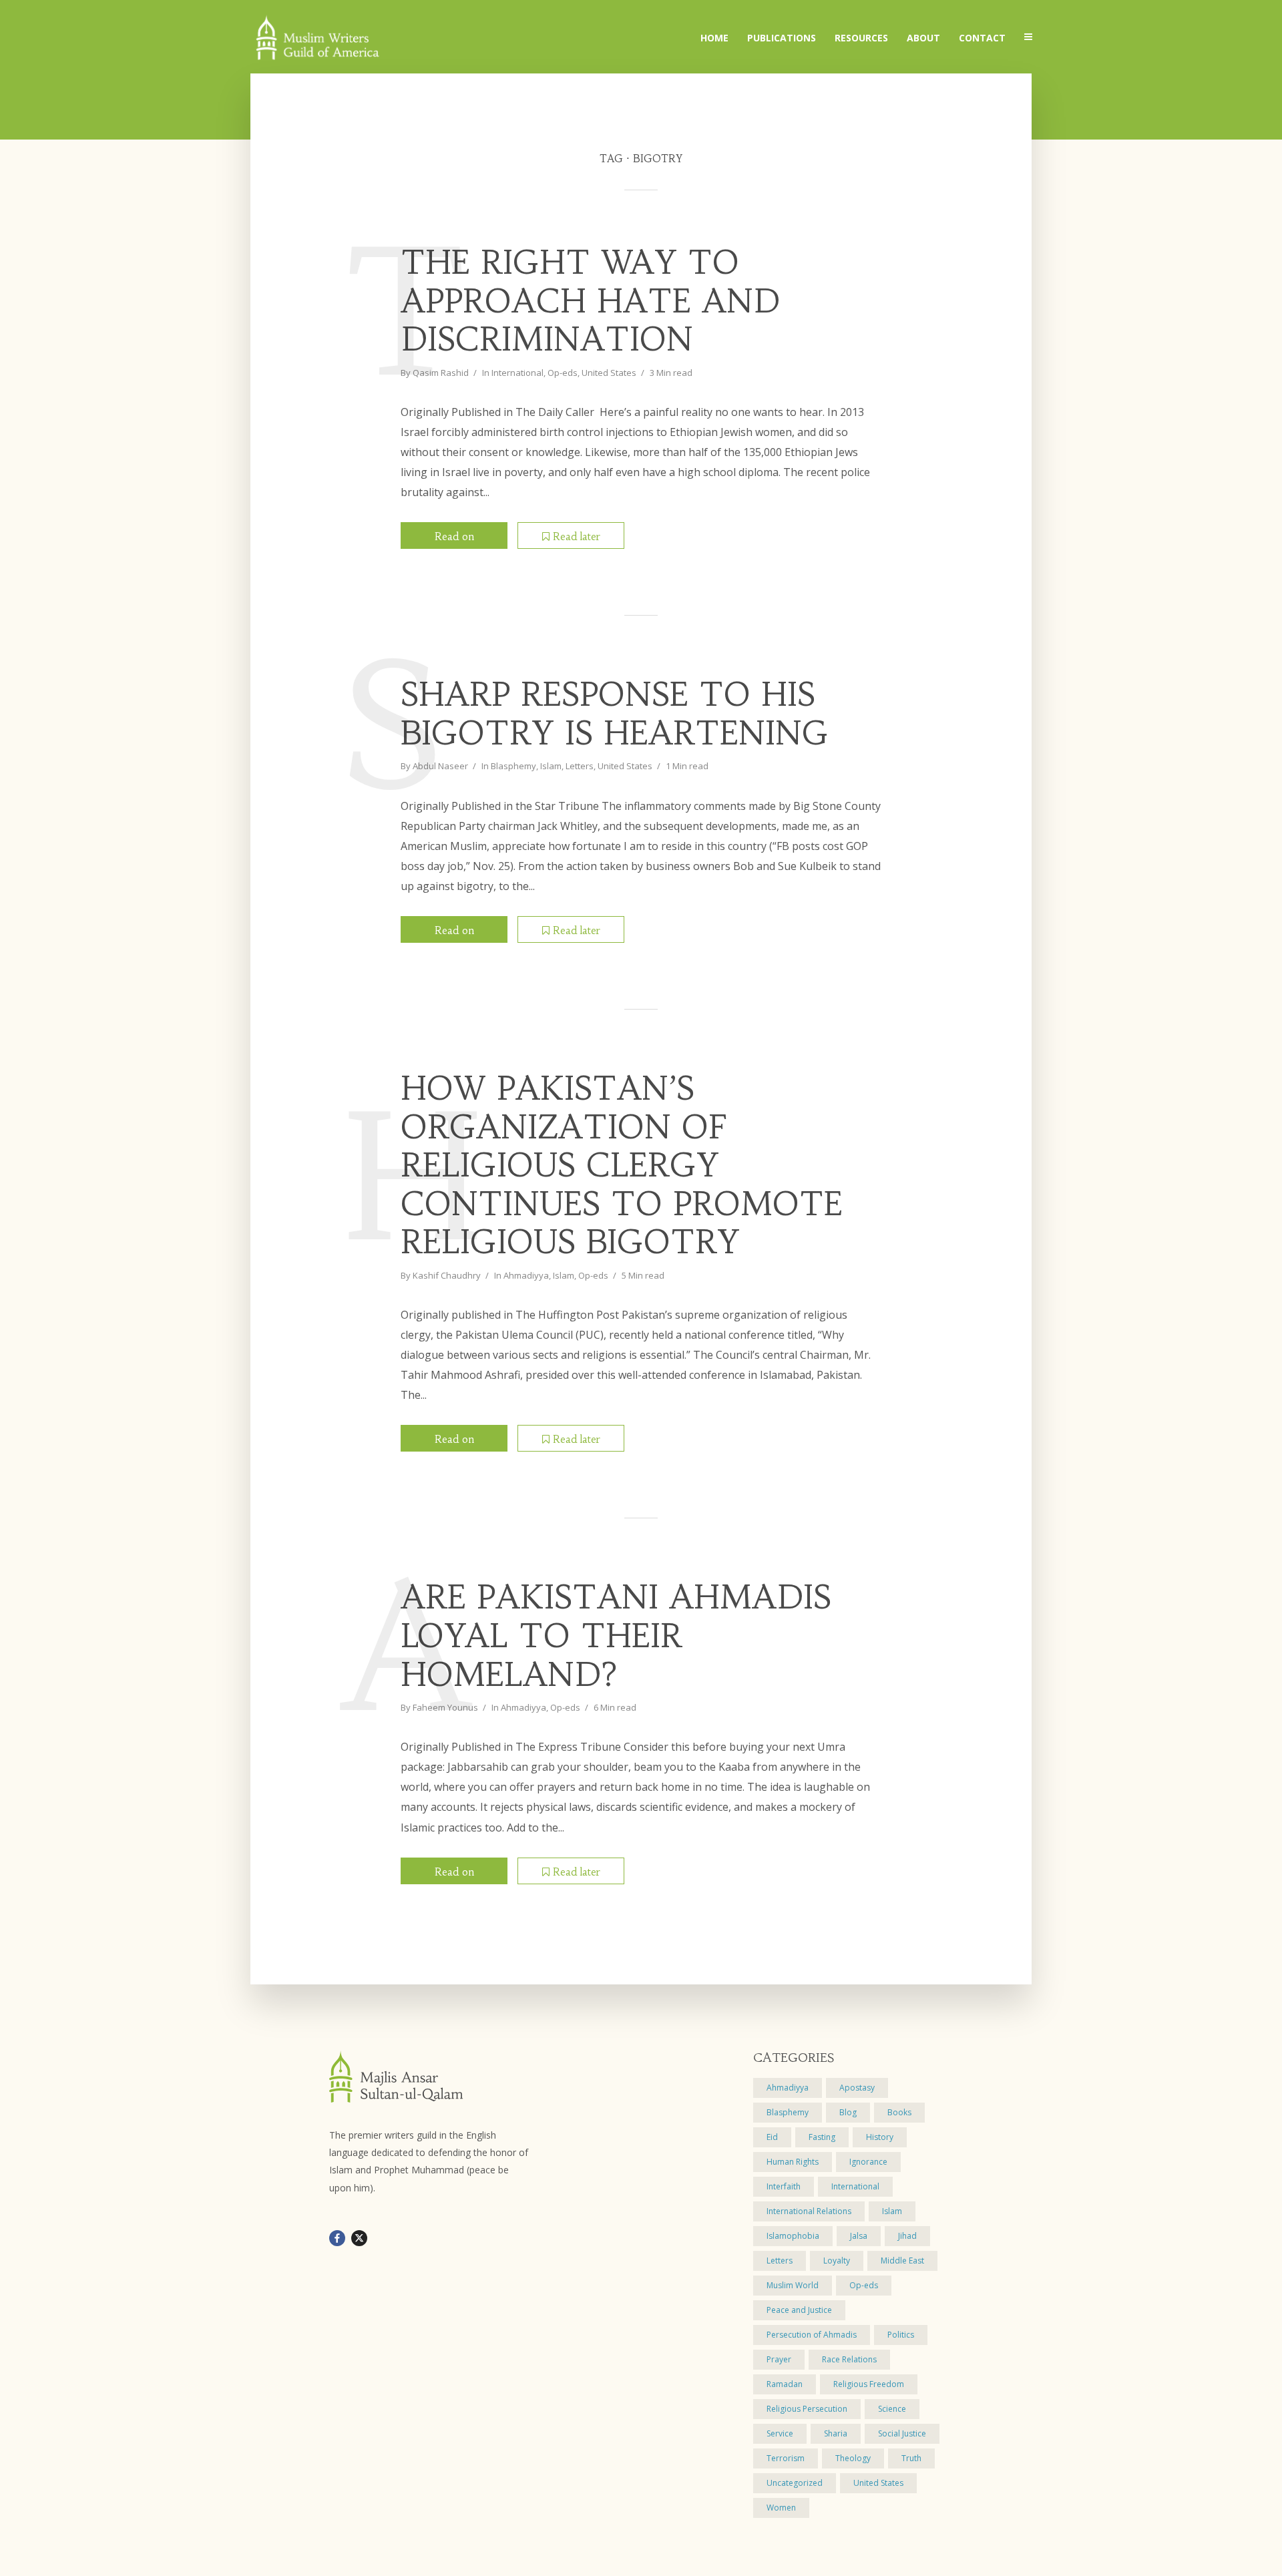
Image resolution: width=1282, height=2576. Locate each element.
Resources (861, 38)
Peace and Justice (799, 2310)
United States (609, 373)
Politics (901, 2335)
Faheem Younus (445, 1707)
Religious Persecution (807, 2409)
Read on (454, 536)
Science (892, 2409)
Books (899, 2112)
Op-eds (563, 373)
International (517, 373)
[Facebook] (337, 2238)
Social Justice (902, 2433)
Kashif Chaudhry (447, 1275)
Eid (772, 2137)
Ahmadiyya (526, 1275)
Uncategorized (795, 2483)
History (880, 2137)
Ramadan (785, 2384)
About (923, 38)
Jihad (907, 2236)
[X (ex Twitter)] (359, 2238)
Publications (782, 38)
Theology (853, 2458)
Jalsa (859, 2236)
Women (781, 2508)
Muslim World (793, 2285)
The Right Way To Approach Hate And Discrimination (590, 301)
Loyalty (837, 2261)
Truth (911, 2458)
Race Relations (849, 2359)
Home (714, 38)
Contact (982, 38)
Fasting (822, 2137)
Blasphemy (513, 766)
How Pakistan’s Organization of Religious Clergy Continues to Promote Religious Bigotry (622, 1166)
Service (780, 2433)
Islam (551, 766)
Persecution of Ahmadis (812, 2335)
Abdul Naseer (440, 766)
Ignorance (868, 2162)
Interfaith (784, 2186)
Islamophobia (793, 2236)
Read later (577, 536)
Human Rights (793, 2162)
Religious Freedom (869, 2384)
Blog (848, 2112)
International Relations (809, 2211)
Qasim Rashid (441, 373)
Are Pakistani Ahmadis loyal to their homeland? (616, 1636)
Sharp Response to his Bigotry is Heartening (615, 714)
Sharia (836, 2433)
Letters (580, 766)
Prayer (779, 2359)
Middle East (902, 2261)
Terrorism (786, 2458)
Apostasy (857, 2088)
